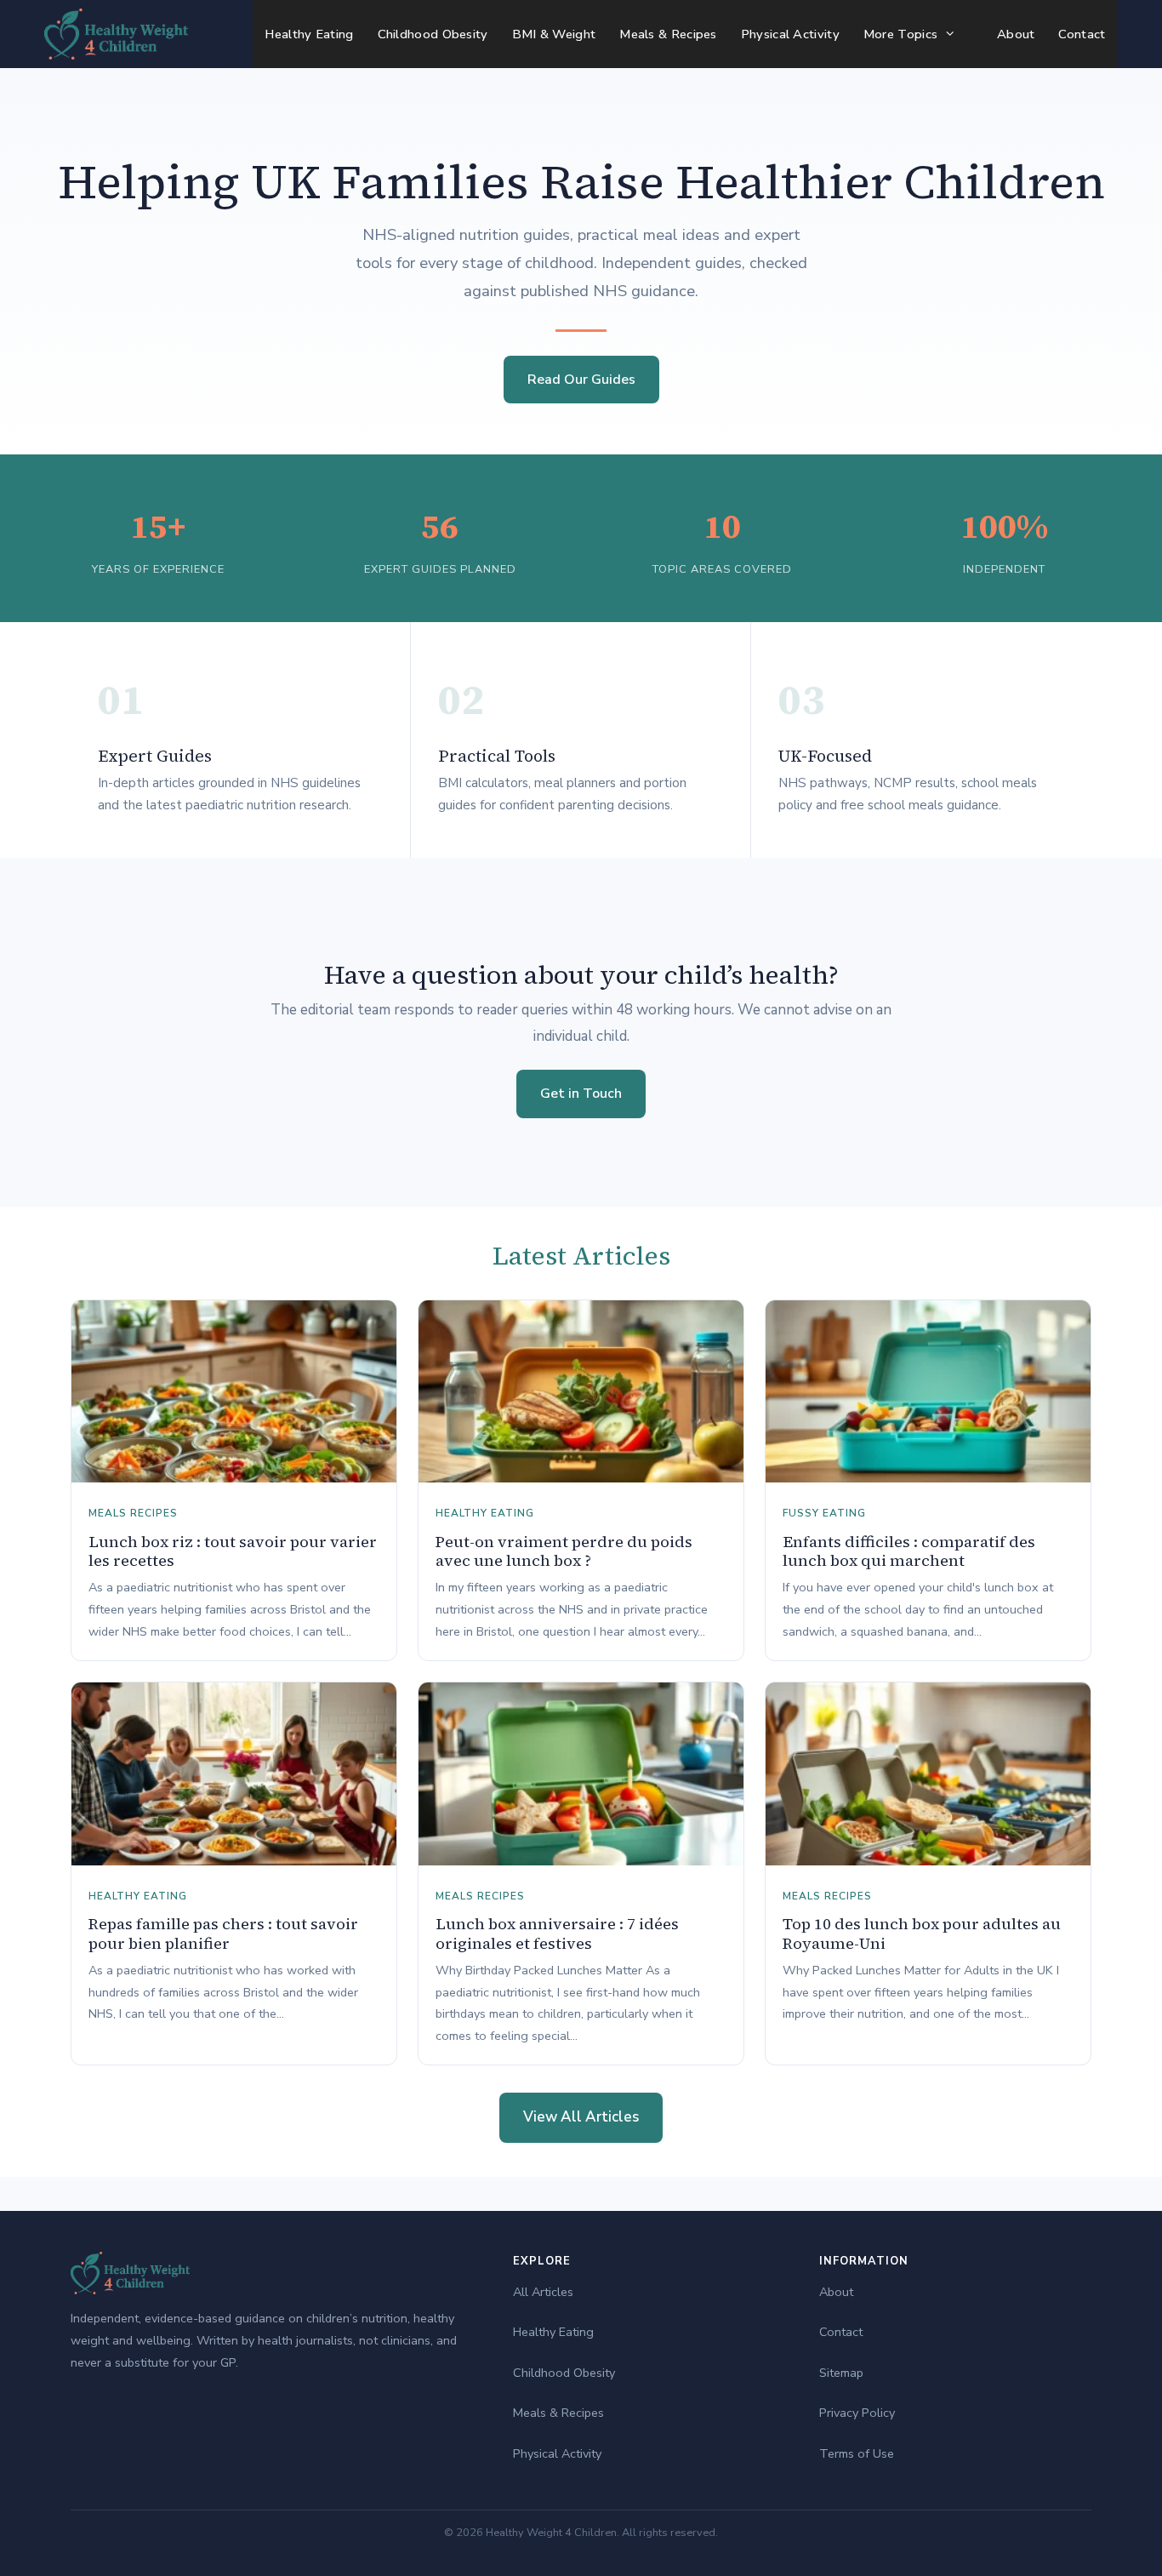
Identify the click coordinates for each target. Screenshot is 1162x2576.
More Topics (900, 34)
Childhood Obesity (433, 34)
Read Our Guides (581, 380)
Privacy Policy (857, 2413)
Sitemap (841, 2373)
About (1016, 34)
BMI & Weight (554, 34)
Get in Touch (581, 1094)
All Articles (543, 2292)
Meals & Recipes (668, 34)
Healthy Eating (309, 34)
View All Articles (581, 2117)
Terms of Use (857, 2453)
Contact (1082, 34)
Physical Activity (790, 34)
